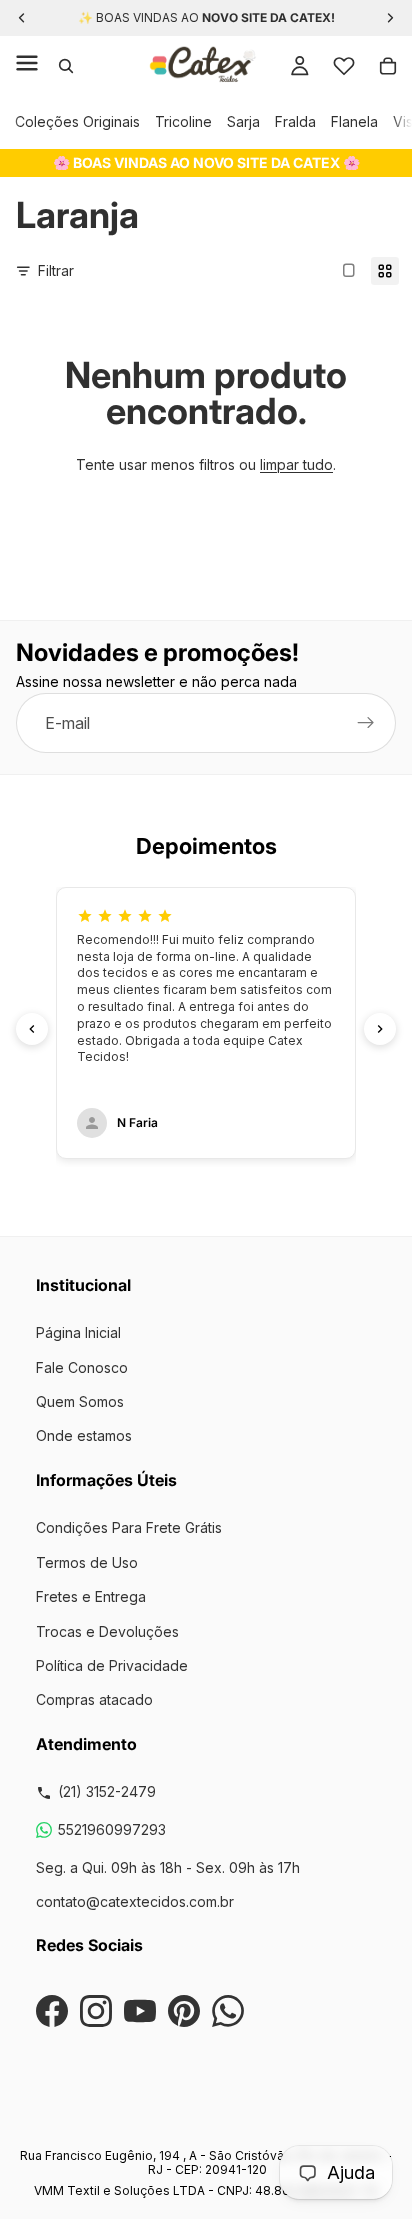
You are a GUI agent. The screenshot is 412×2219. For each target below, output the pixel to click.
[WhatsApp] (228, 2011)
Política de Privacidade (112, 1665)
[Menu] (27, 66)
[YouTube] (140, 2011)
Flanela (354, 121)
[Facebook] (52, 2011)
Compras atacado (94, 1699)
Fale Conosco (82, 1367)
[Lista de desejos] (344, 66)
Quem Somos (80, 1401)
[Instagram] (96, 2011)
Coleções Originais (77, 121)
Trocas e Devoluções (107, 1631)
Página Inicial (78, 1332)
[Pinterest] (184, 2011)
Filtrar (56, 270)
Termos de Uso (87, 1562)
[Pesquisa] (66, 66)
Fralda (295, 121)
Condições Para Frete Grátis (129, 1527)
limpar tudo (296, 464)
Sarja (243, 121)
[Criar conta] (366, 724)
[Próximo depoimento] (380, 1029)
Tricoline (183, 121)
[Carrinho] (388, 66)
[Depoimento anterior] (32, 1029)
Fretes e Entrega (91, 1596)
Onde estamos (84, 1435)
